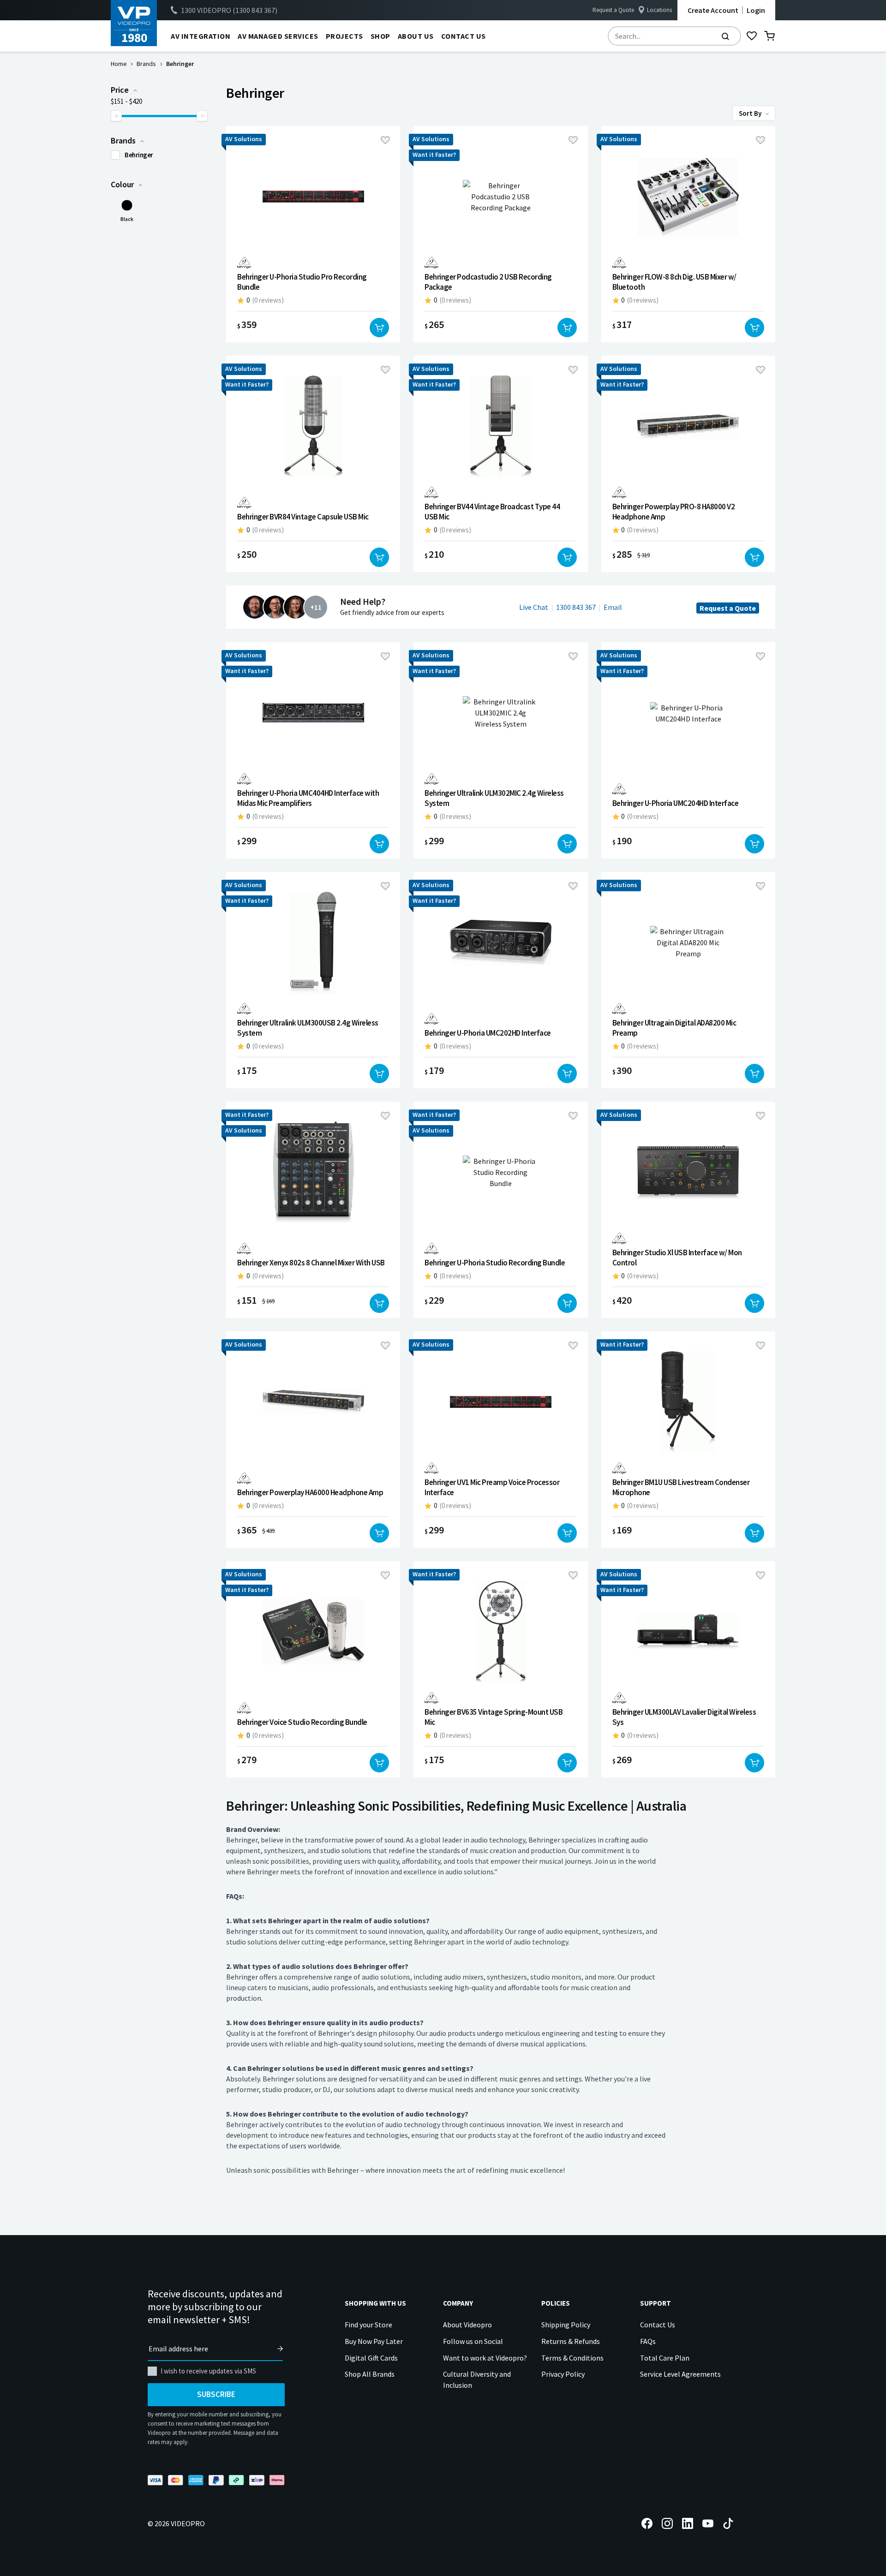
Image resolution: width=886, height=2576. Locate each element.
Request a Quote (613, 10)
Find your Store (368, 2325)
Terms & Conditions (572, 2358)
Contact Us (658, 2325)
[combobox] (674, 36)
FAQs (648, 2341)
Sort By (751, 113)
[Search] (725, 36)
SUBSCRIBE (216, 2394)
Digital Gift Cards (371, 2358)
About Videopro (467, 2325)
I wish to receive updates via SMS (208, 2371)
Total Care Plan (665, 2358)
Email (613, 607)
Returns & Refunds (571, 2341)
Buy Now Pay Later (374, 2341)
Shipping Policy (566, 2325)
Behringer (139, 155)
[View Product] (313, 234)
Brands (146, 64)
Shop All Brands (370, 2374)
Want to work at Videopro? (485, 2358)
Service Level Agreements (680, 2374)
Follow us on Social (473, 2341)
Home (119, 64)
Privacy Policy (563, 2374)
